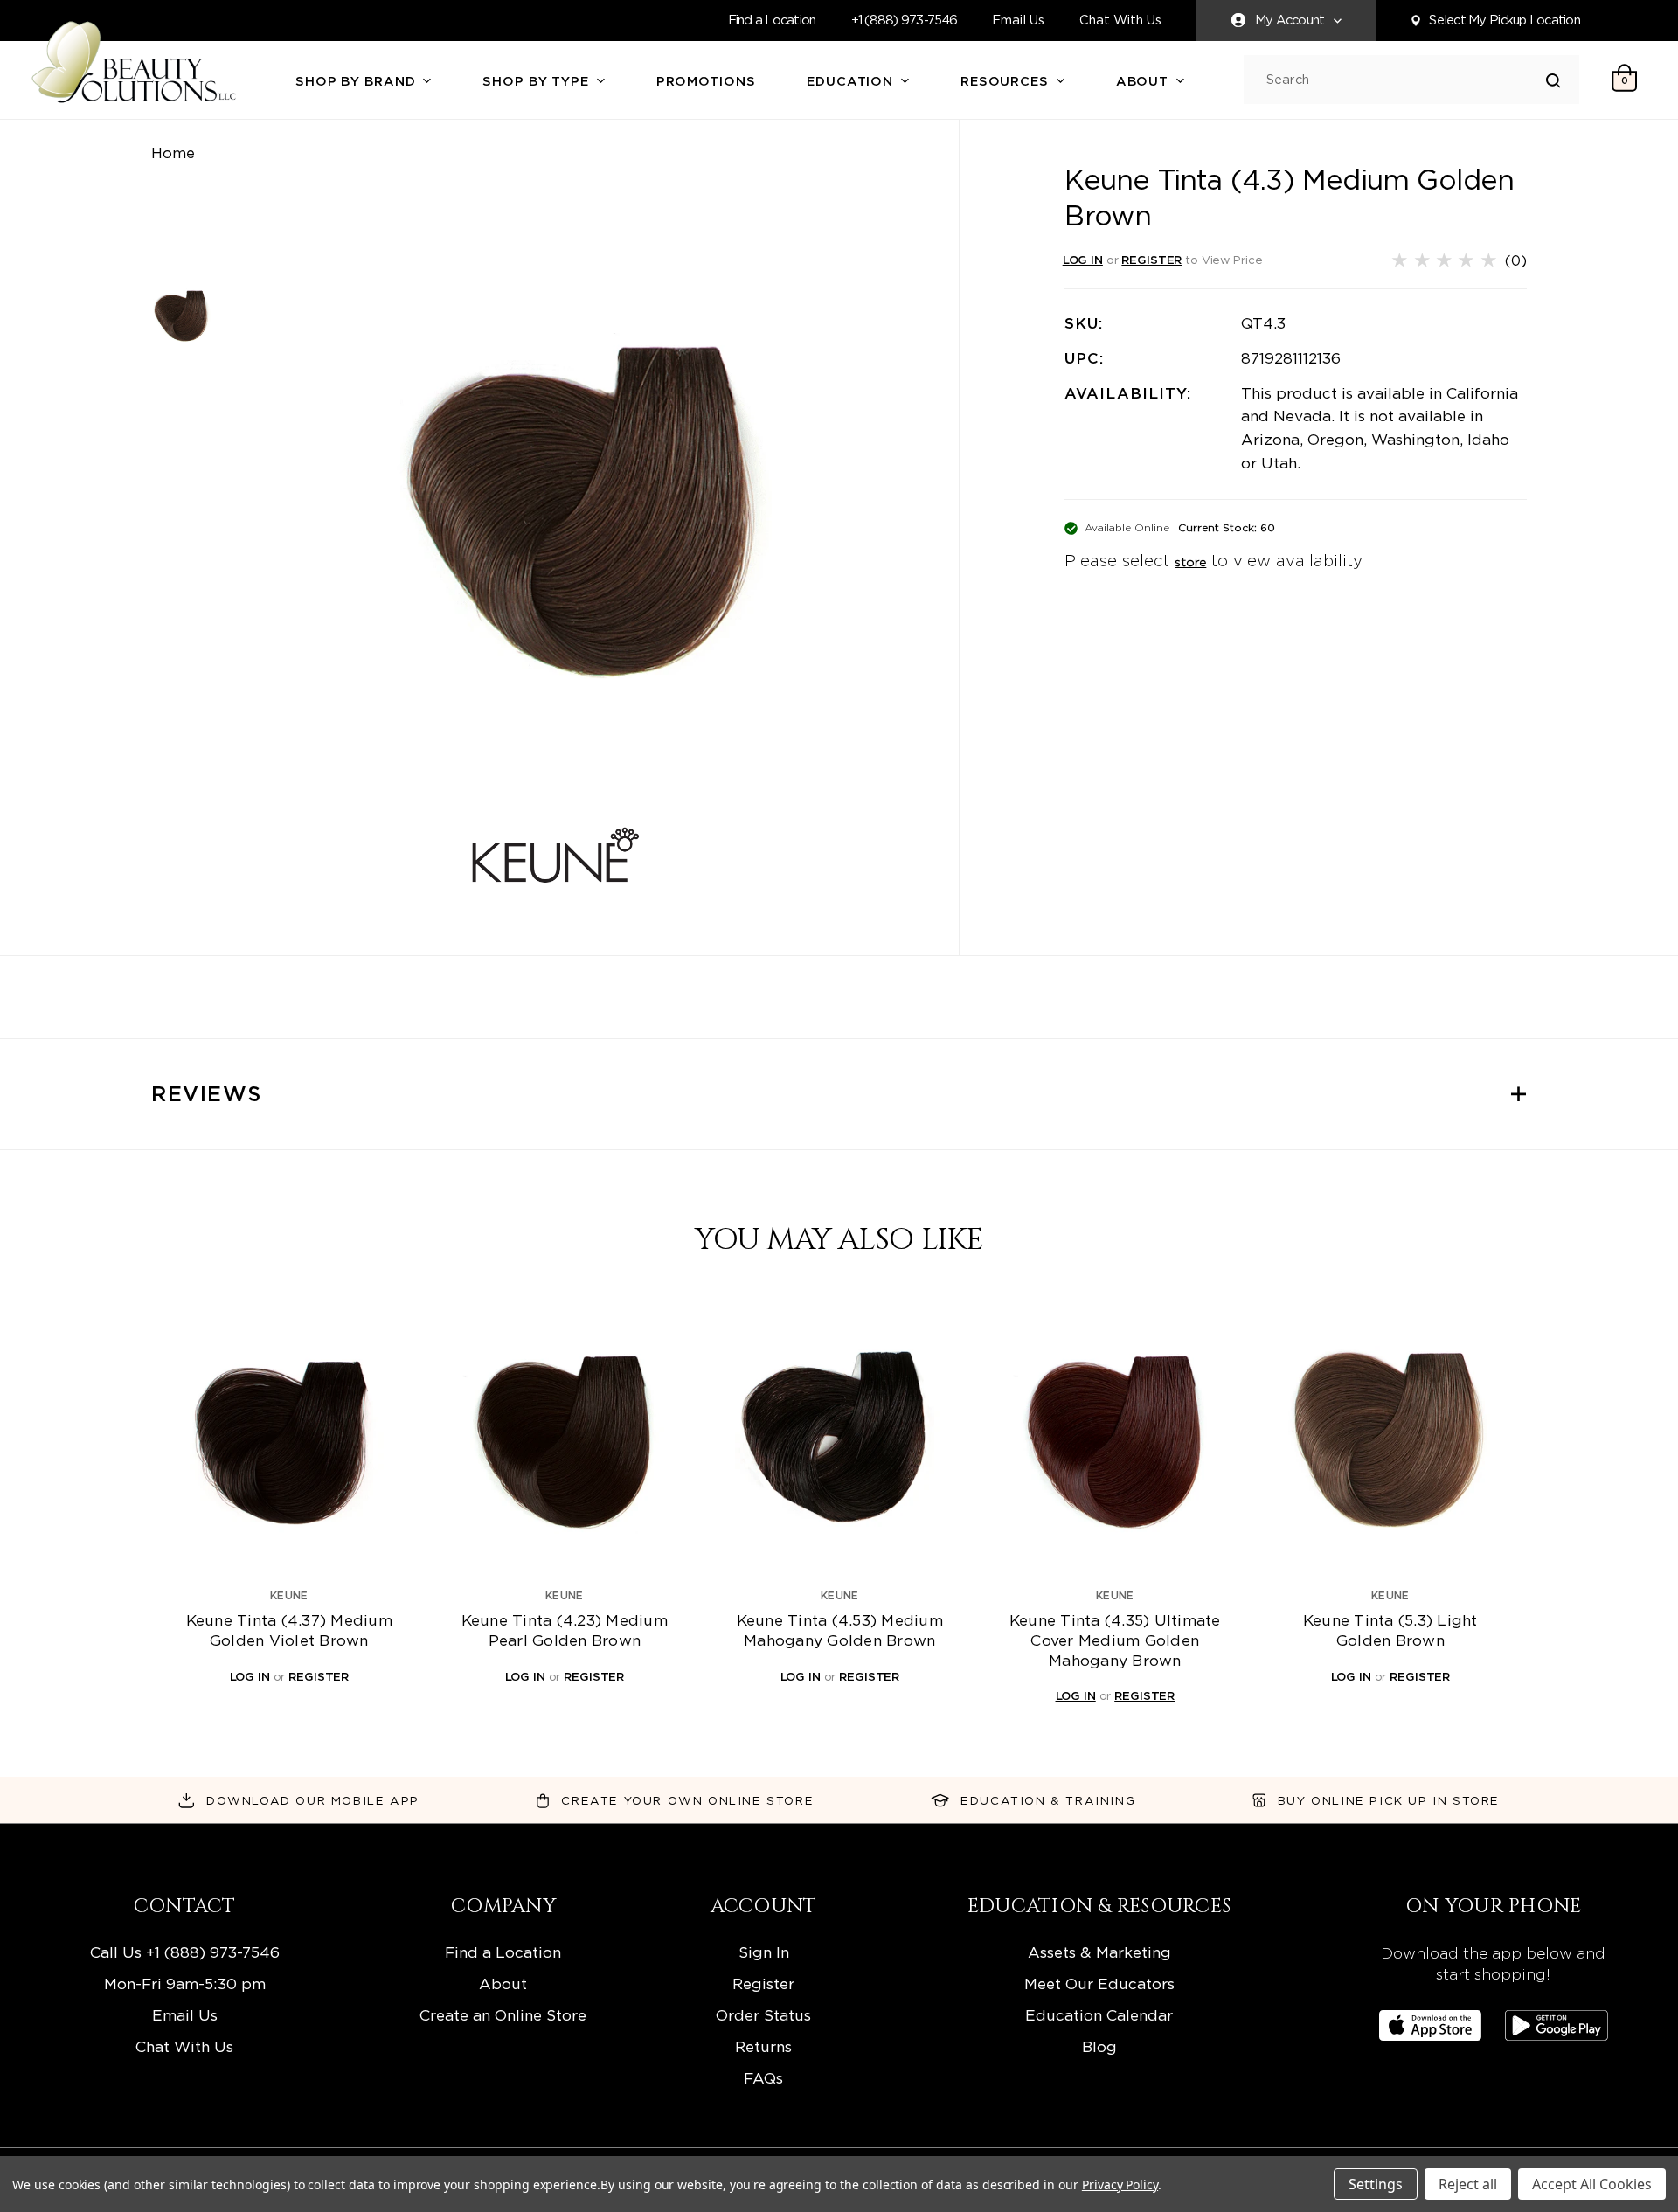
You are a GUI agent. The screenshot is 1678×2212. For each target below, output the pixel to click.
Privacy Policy (1120, 2184)
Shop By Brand (357, 81)
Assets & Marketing (1099, 1952)
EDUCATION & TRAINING (1048, 1800)
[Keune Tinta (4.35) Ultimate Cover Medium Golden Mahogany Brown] (1115, 1439)
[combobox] (1406, 80)
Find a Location (772, 20)
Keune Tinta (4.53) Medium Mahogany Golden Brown (840, 1630)
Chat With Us (1120, 21)
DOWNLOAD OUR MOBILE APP (313, 1800)
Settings (1376, 2184)
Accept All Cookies (1592, 2184)
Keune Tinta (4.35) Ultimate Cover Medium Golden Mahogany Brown (1115, 1640)
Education (852, 81)
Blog (1099, 2046)
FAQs (763, 2078)
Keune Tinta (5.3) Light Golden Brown (1390, 1630)
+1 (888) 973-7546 (905, 20)
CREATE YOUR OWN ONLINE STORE (687, 1800)
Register (763, 1983)
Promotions (706, 81)
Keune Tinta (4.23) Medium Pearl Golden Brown (565, 1630)
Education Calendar (1099, 2015)
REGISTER (1151, 260)
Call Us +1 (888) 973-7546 (185, 1952)
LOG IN (1083, 260)
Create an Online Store (503, 2015)
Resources (1007, 81)
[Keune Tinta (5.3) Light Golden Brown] (1390, 1439)
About (1144, 81)
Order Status (763, 2015)
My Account (1290, 20)
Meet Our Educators (1099, 1983)
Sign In (764, 1952)
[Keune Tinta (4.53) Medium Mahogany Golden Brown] (840, 1439)
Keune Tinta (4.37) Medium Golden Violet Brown (289, 1630)
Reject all (1468, 2184)
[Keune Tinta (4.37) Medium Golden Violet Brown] (289, 1439)
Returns (763, 2046)
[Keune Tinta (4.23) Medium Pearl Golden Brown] (565, 1439)
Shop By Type (537, 81)
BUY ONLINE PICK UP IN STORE (1389, 1800)
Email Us (1018, 21)
